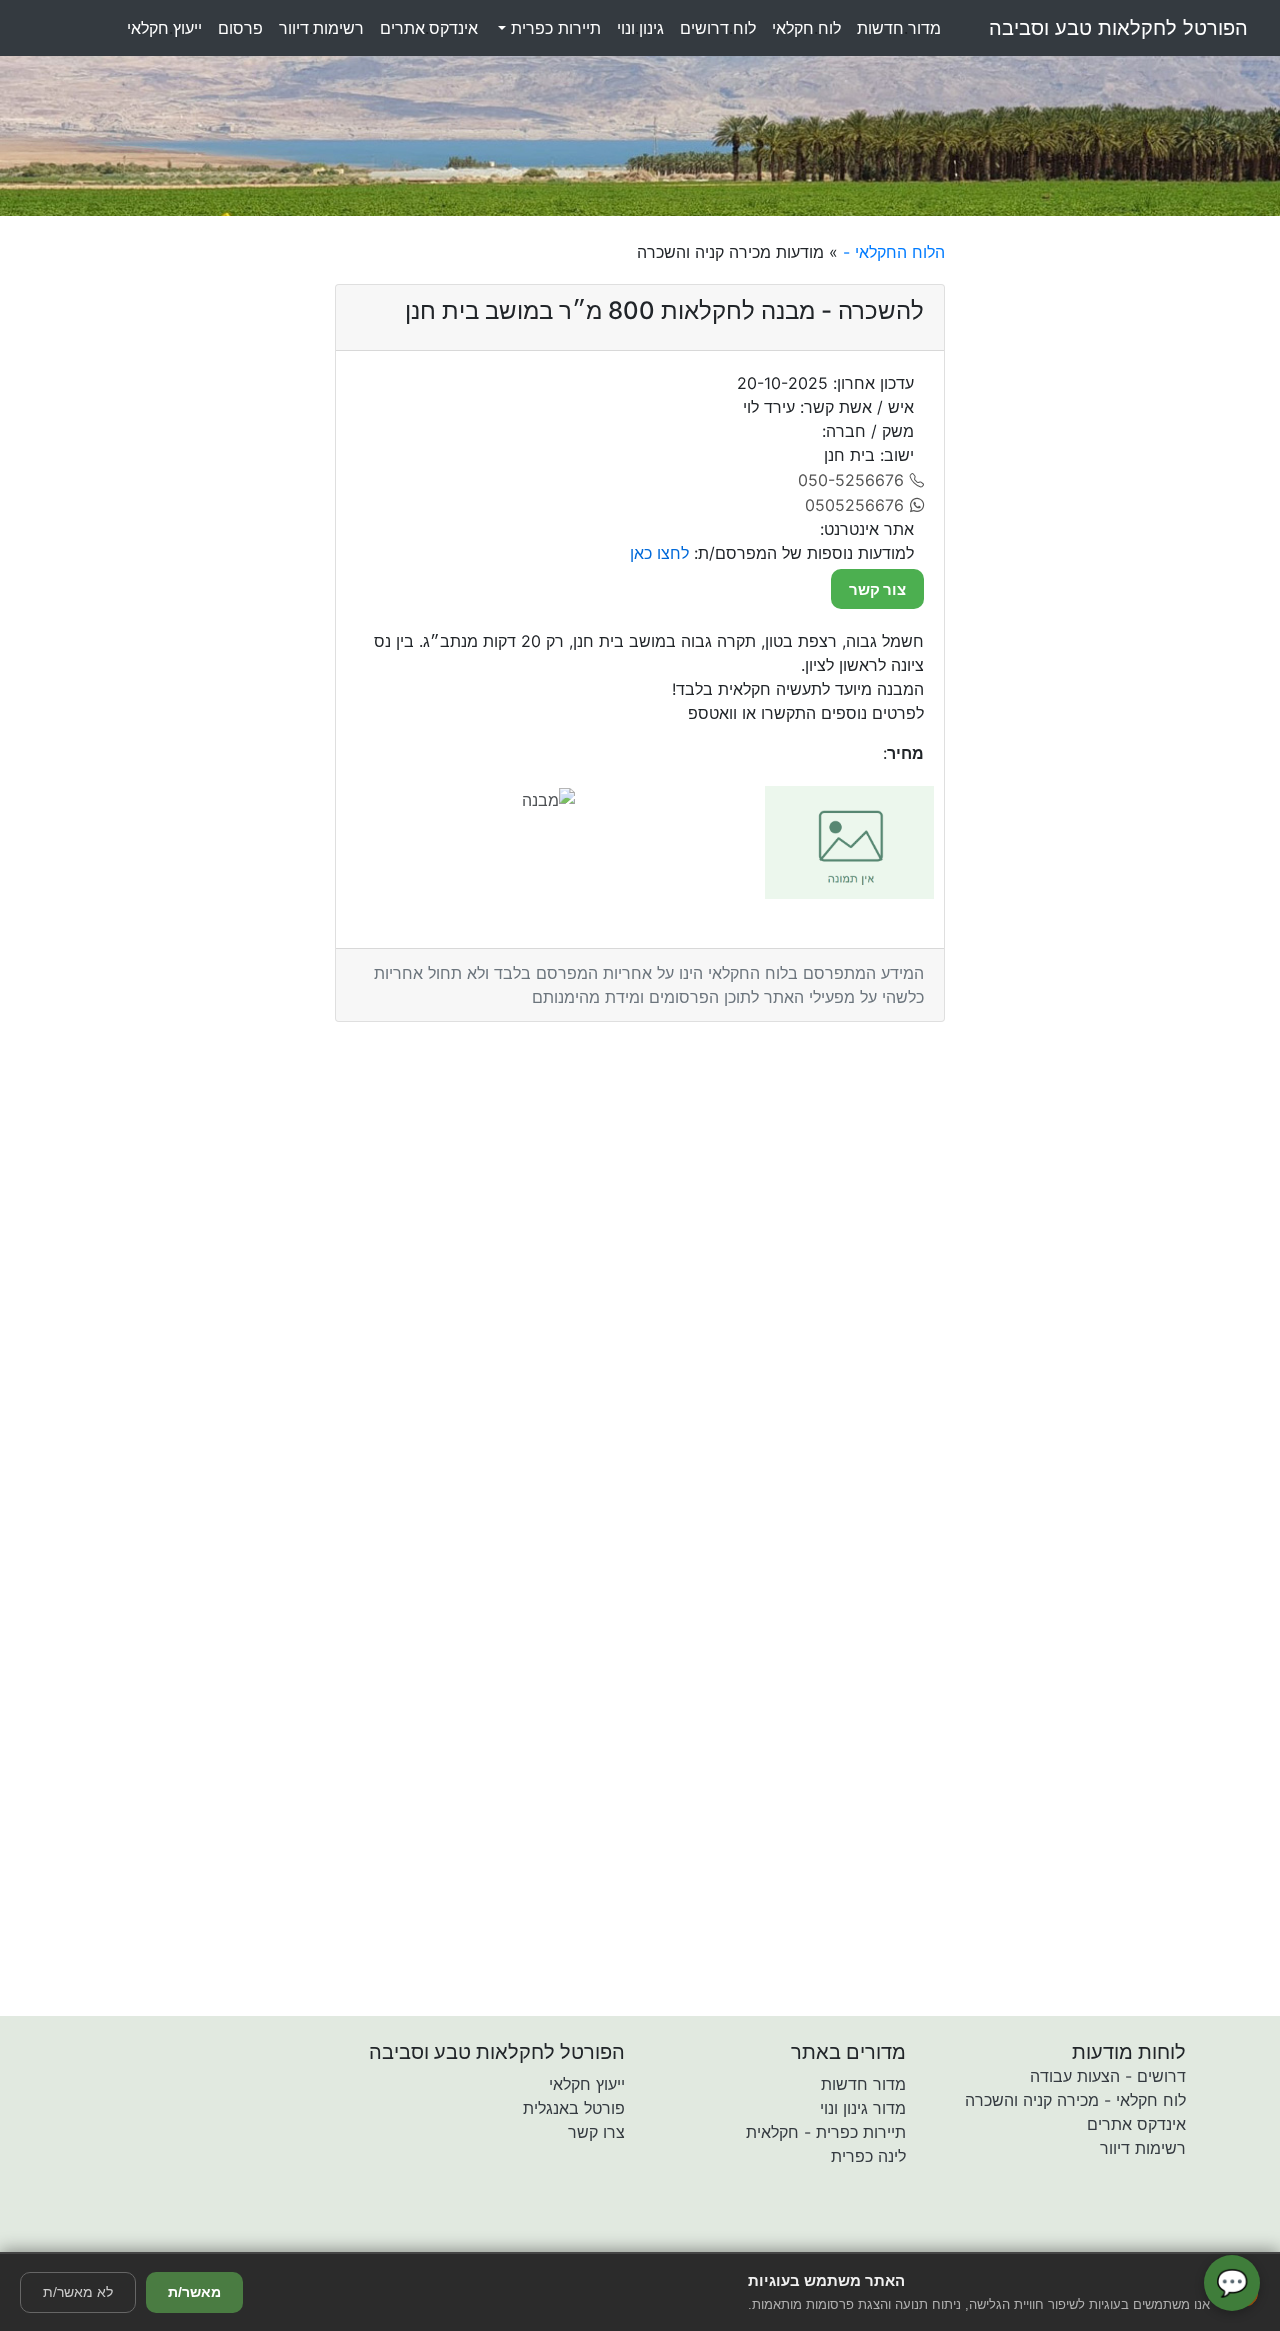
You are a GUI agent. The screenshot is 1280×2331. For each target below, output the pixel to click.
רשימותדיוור (321, 28)
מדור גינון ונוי (863, 2108)
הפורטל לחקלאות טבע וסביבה (1118, 28)
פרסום (240, 28)
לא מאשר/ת (78, 2292)
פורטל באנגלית (574, 2108)
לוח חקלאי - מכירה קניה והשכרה (1075, 2100)
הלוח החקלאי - (891, 252)
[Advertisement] (1120, 540)
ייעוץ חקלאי (587, 2084)
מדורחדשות (899, 28)
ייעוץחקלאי (164, 28)
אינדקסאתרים (429, 28)
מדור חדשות (863, 2084)
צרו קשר (596, 2132)
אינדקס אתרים (1136, 2124)
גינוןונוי (640, 28)
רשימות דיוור (1143, 2148)
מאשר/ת (194, 2292)
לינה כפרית (868, 2156)
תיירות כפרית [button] (553, 28)
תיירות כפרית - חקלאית (826, 2132)
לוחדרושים (718, 28)
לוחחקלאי (806, 28)
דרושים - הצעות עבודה (1108, 2076)
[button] (523, 2238)
